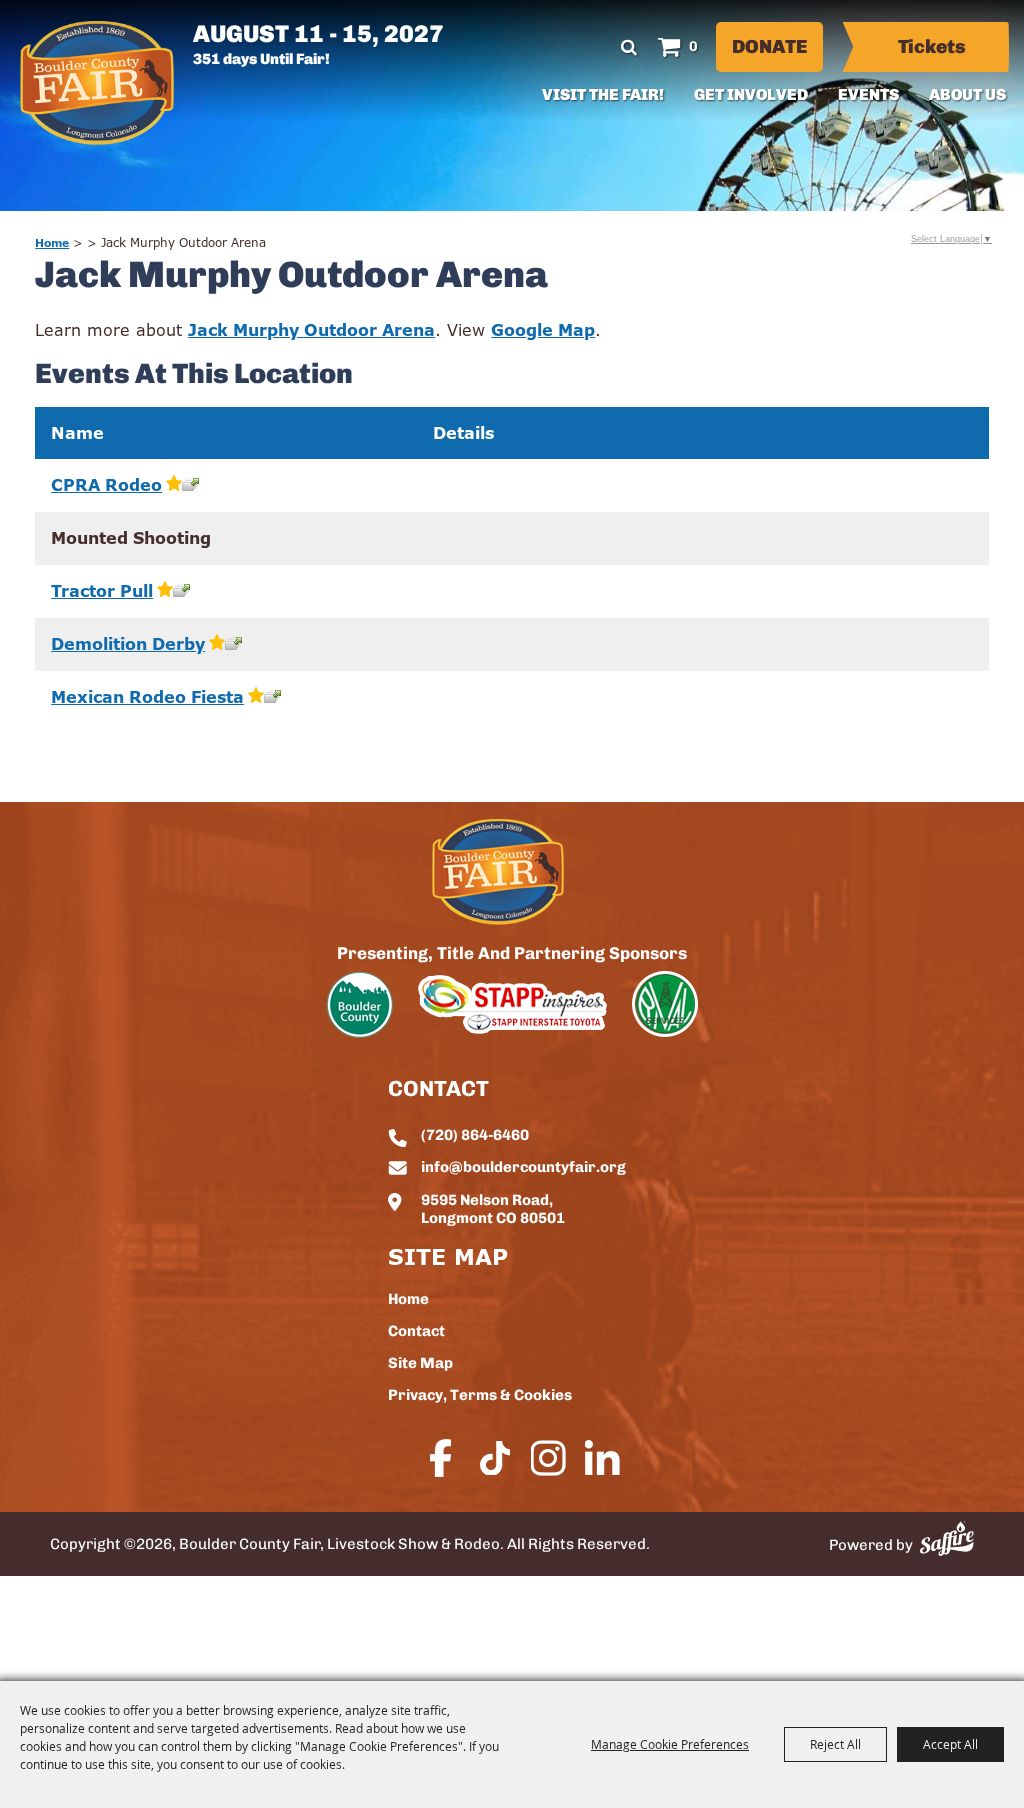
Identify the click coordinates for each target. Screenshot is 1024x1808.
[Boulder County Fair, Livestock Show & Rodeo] (97, 83)
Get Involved (751, 96)
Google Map (543, 330)
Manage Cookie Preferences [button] (670, 1744)
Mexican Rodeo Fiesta (147, 697)
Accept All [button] (950, 1744)
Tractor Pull (102, 591)
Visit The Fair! (603, 96)
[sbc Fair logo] (498, 872)
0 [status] (693, 47)
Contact (416, 1332)
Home (52, 242)
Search (629, 47)
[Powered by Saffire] (947, 1538)
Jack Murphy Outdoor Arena (311, 330)
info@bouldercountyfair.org (523, 1168)
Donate (769, 48)
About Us (967, 96)
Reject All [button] (835, 1744)
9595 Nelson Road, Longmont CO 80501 (493, 1210)
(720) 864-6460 (475, 1136)
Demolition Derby (128, 644)
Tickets (932, 48)
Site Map (420, 1364)
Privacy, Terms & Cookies (480, 1396)
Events (868, 96)
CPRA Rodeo (106, 485)
